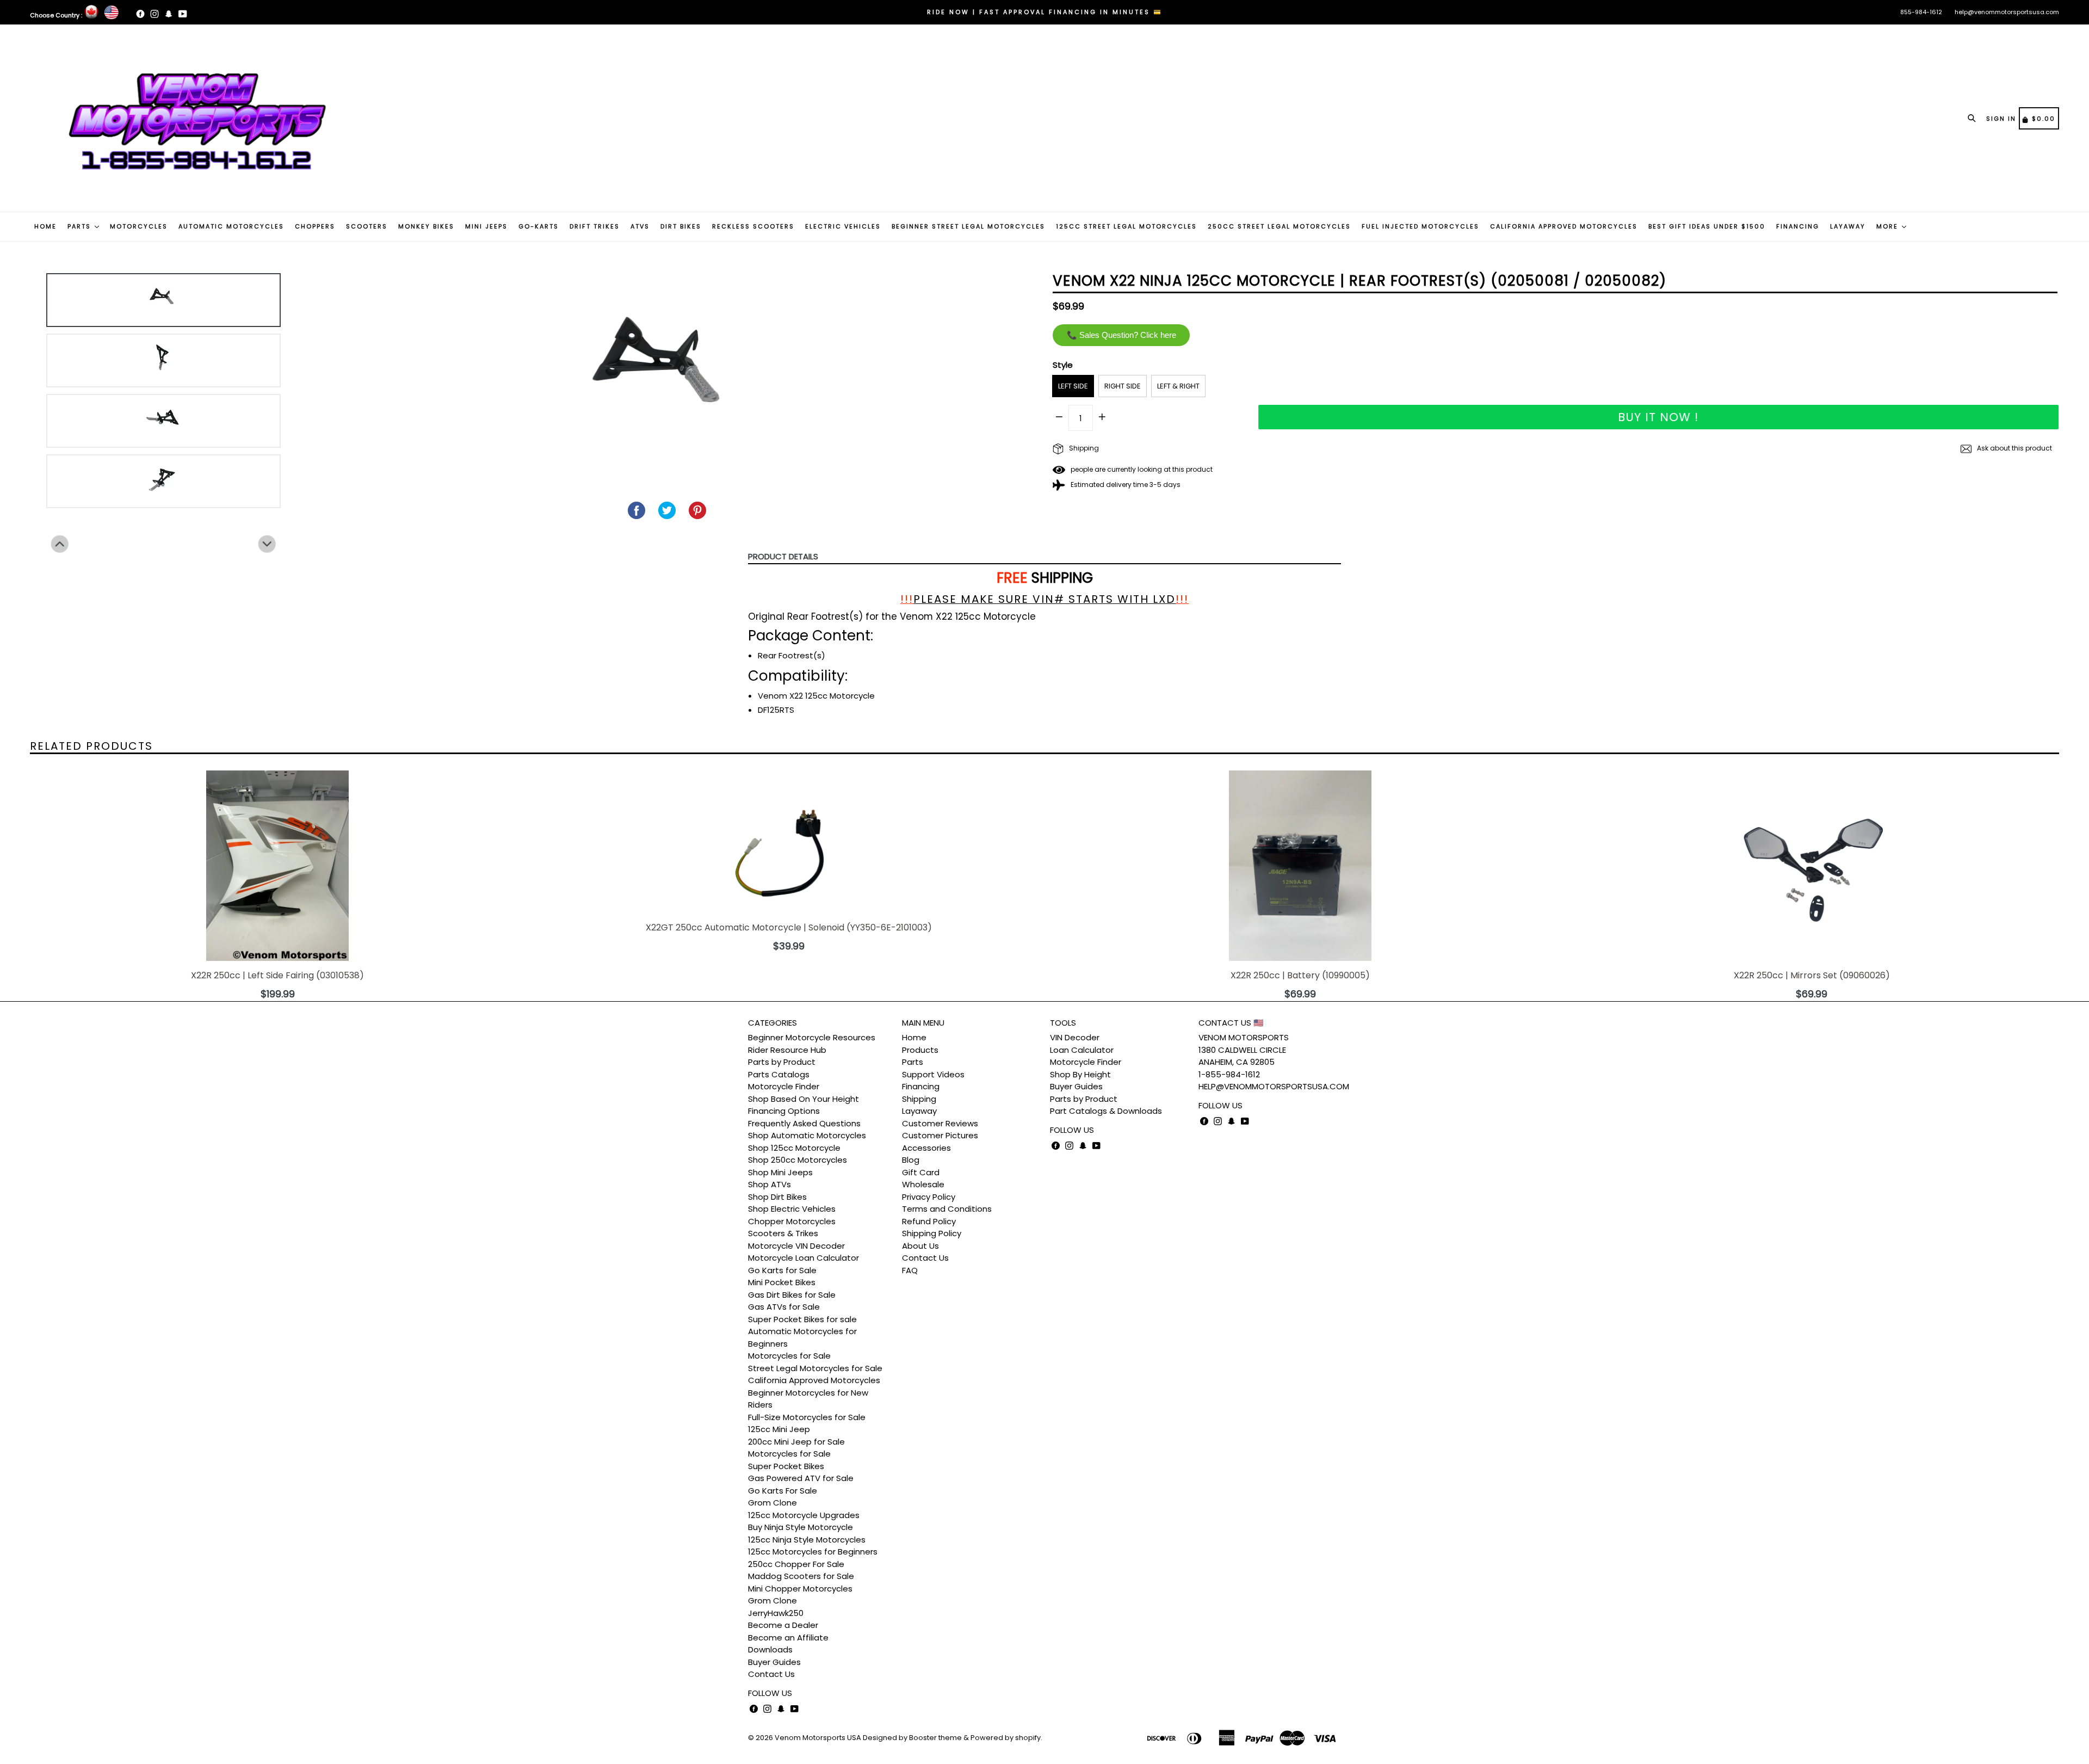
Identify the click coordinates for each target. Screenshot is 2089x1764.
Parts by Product (782, 1062)
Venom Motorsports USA (818, 1738)
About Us (920, 1246)
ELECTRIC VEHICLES (843, 226)
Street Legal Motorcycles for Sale (815, 1368)
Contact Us (771, 1674)
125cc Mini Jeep (779, 1429)
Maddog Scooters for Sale (801, 1576)
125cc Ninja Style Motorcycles (807, 1540)
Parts (913, 1062)
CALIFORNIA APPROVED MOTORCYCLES (1564, 226)
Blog (911, 1160)
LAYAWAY (1848, 226)
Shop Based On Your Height (804, 1099)
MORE (1889, 226)
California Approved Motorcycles (814, 1380)
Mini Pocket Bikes (782, 1282)
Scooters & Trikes (783, 1233)
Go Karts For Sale (783, 1491)
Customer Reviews (940, 1123)
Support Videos (933, 1074)
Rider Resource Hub (787, 1050)
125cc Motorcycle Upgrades (804, 1515)
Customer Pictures (940, 1135)
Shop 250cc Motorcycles (798, 1160)
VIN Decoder (1075, 1037)
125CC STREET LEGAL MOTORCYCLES (1126, 226)
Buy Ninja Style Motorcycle (801, 1527)
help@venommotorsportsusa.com (2007, 12)
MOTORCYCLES (139, 226)
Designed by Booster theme (912, 1738)
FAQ (910, 1270)
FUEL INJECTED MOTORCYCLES (1420, 226)
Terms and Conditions (947, 1209)
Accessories (926, 1148)
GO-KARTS (539, 226)
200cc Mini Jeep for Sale (796, 1442)
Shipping (1083, 448)
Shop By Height (1080, 1074)
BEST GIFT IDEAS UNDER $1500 (1707, 226)
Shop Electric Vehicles (792, 1209)
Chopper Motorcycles (792, 1221)
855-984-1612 (1921, 12)
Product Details (783, 556)
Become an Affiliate (788, 1637)
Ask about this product (2014, 448)
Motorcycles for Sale (789, 1356)
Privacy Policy (929, 1197)
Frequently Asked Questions (804, 1123)
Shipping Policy (932, 1233)
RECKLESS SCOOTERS (753, 226)
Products (920, 1050)
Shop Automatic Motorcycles (807, 1135)
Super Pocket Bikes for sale (802, 1319)
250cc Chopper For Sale (796, 1564)
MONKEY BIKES (426, 226)
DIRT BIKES (681, 226)
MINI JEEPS (486, 226)
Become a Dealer (783, 1625)
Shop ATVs (770, 1184)
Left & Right (1178, 386)
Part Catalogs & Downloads (1106, 1111)
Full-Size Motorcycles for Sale (807, 1417)
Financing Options (784, 1111)
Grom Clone (772, 1503)
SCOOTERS (367, 226)
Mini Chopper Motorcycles (800, 1589)
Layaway (919, 1111)
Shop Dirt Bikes (777, 1197)
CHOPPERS (315, 226)
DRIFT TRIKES (595, 226)
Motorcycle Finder (784, 1086)
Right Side (1123, 386)
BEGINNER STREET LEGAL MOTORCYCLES (968, 226)
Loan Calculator (1082, 1050)
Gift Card (921, 1172)
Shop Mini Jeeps (780, 1172)
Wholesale (923, 1184)
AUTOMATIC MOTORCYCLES (231, 226)
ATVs (640, 226)
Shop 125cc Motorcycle (794, 1148)
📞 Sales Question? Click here (1121, 335)
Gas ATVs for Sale (784, 1307)
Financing (921, 1086)
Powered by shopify (1006, 1738)
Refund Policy (929, 1221)
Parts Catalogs (779, 1074)
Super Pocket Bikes (786, 1466)
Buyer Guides (774, 1662)
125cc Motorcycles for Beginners (813, 1552)
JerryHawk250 (776, 1613)
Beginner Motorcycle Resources (812, 1037)
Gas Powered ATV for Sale (801, 1478)
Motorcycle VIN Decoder (796, 1246)
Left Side (1073, 386)
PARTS (81, 226)
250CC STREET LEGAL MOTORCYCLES (1279, 226)
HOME (45, 226)
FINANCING (1798, 226)
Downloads (770, 1649)
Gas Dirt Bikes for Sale (792, 1295)
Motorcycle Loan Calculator (804, 1258)
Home (914, 1037)
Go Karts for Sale (782, 1270)
